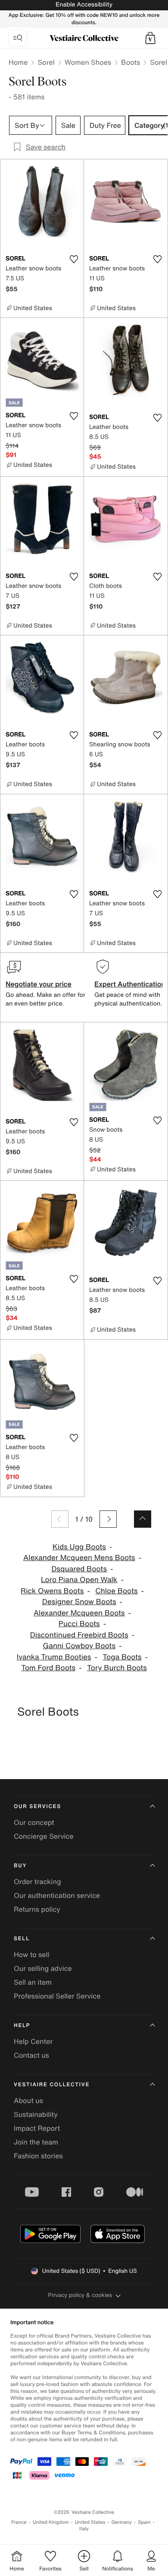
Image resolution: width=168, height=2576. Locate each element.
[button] (150, 38)
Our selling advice (43, 1968)
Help (22, 2026)
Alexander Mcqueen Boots (79, 1613)
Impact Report (37, 2128)
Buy (20, 1866)
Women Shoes (88, 62)
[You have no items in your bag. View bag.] (150, 38)
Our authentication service (57, 1895)
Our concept (34, 1822)
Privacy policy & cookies (80, 2295)
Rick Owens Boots (52, 1591)
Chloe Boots (116, 1591)
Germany (121, 2522)
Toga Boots (122, 1657)
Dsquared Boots (79, 1569)
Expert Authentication (130, 984)
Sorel (46, 62)
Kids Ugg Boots (79, 1547)
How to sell (32, 1954)
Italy (84, 2529)
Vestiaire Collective (52, 2085)
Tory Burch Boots (117, 1668)
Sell (22, 1939)
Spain (144, 2522)
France (19, 2522)
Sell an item (33, 1982)
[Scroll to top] (143, 1519)
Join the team (36, 2142)
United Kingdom (51, 2522)
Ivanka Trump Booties (54, 1657)
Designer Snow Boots (79, 1602)
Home (18, 62)
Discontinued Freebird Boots (79, 1635)
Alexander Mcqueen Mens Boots (79, 1558)
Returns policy (37, 1909)
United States (90, 2522)
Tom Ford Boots (48, 1668)
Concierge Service (44, 1836)
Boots (131, 62)
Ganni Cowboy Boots (79, 1646)
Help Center (33, 2041)
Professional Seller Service (57, 1996)
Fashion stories (38, 2156)
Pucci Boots (79, 1624)
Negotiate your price (39, 984)
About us (28, 2100)
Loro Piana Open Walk (79, 1580)
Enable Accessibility (84, 5)
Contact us (31, 2055)
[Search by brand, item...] (18, 38)
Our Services (37, 1807)
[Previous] (60, 1519)
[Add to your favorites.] (74, 259)
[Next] (108, 1519)
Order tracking (37, 1881)
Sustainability (36, 2114)
